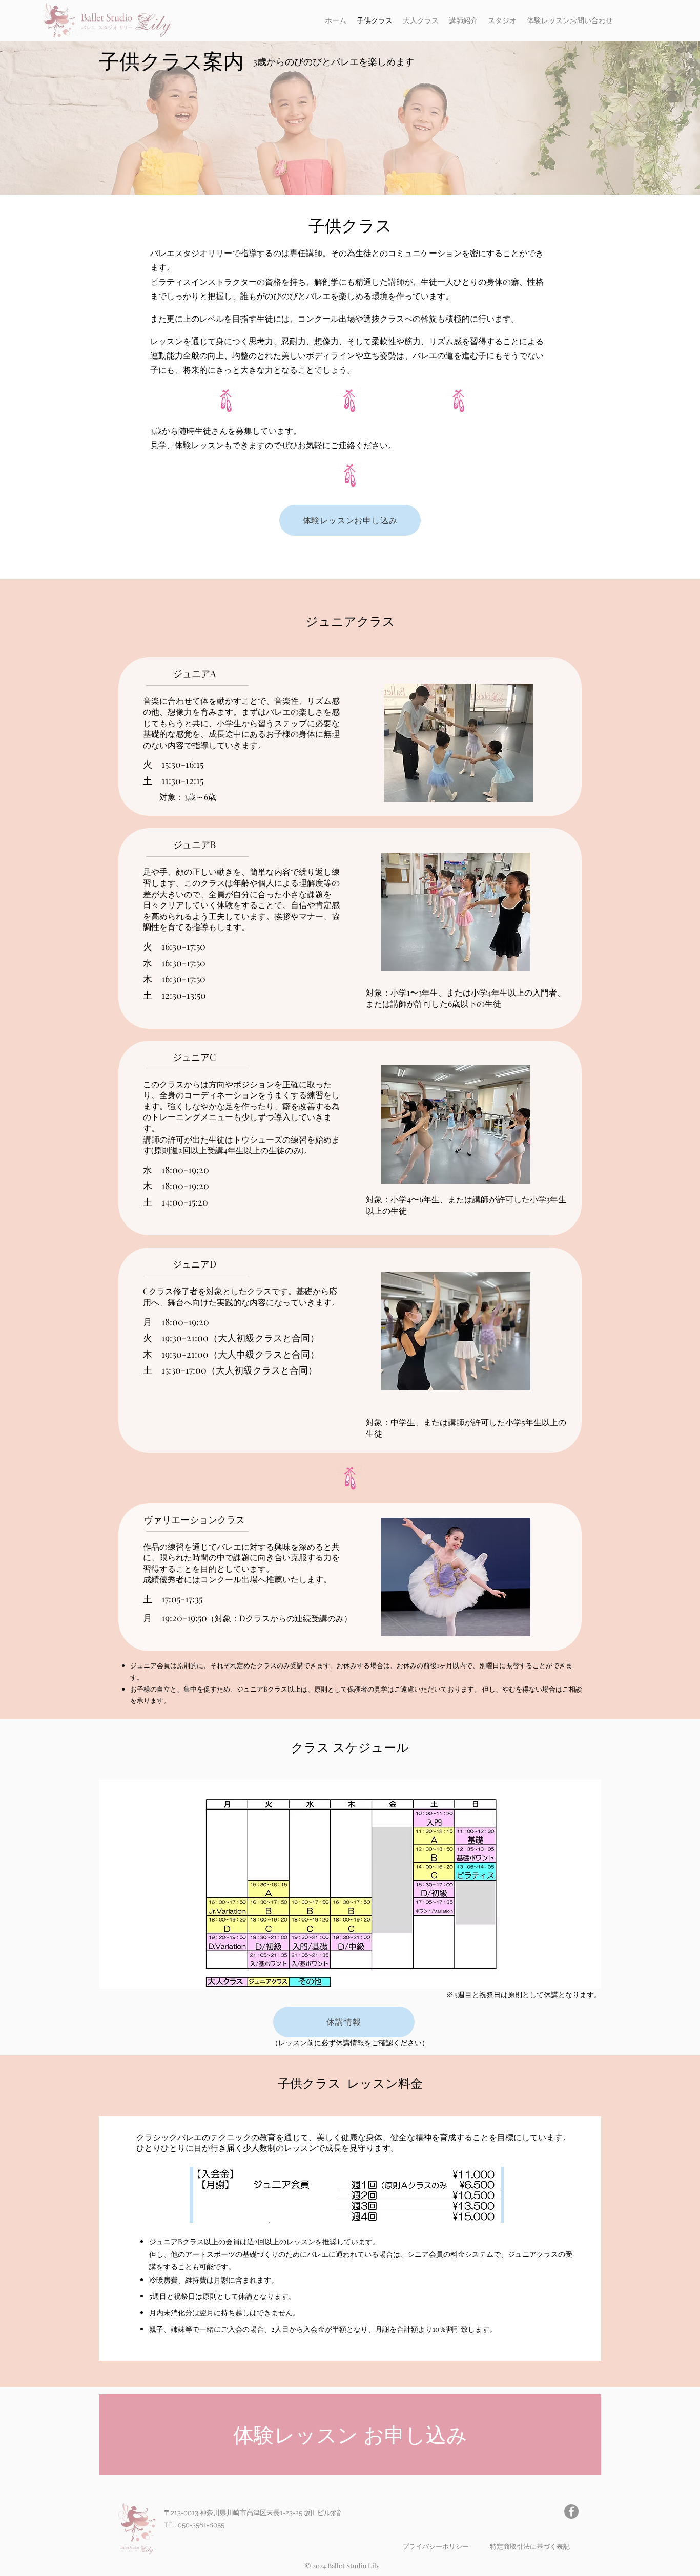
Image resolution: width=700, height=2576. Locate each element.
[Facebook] (571, 2511)
